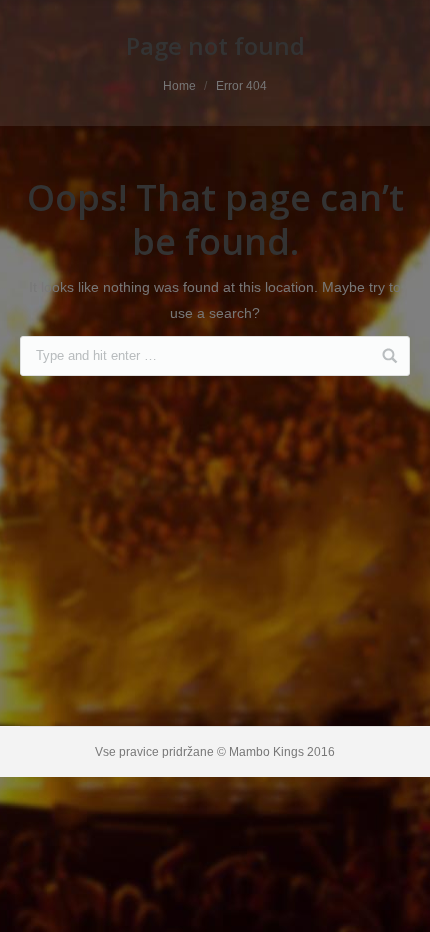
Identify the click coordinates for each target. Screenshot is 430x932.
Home (179, 86)
